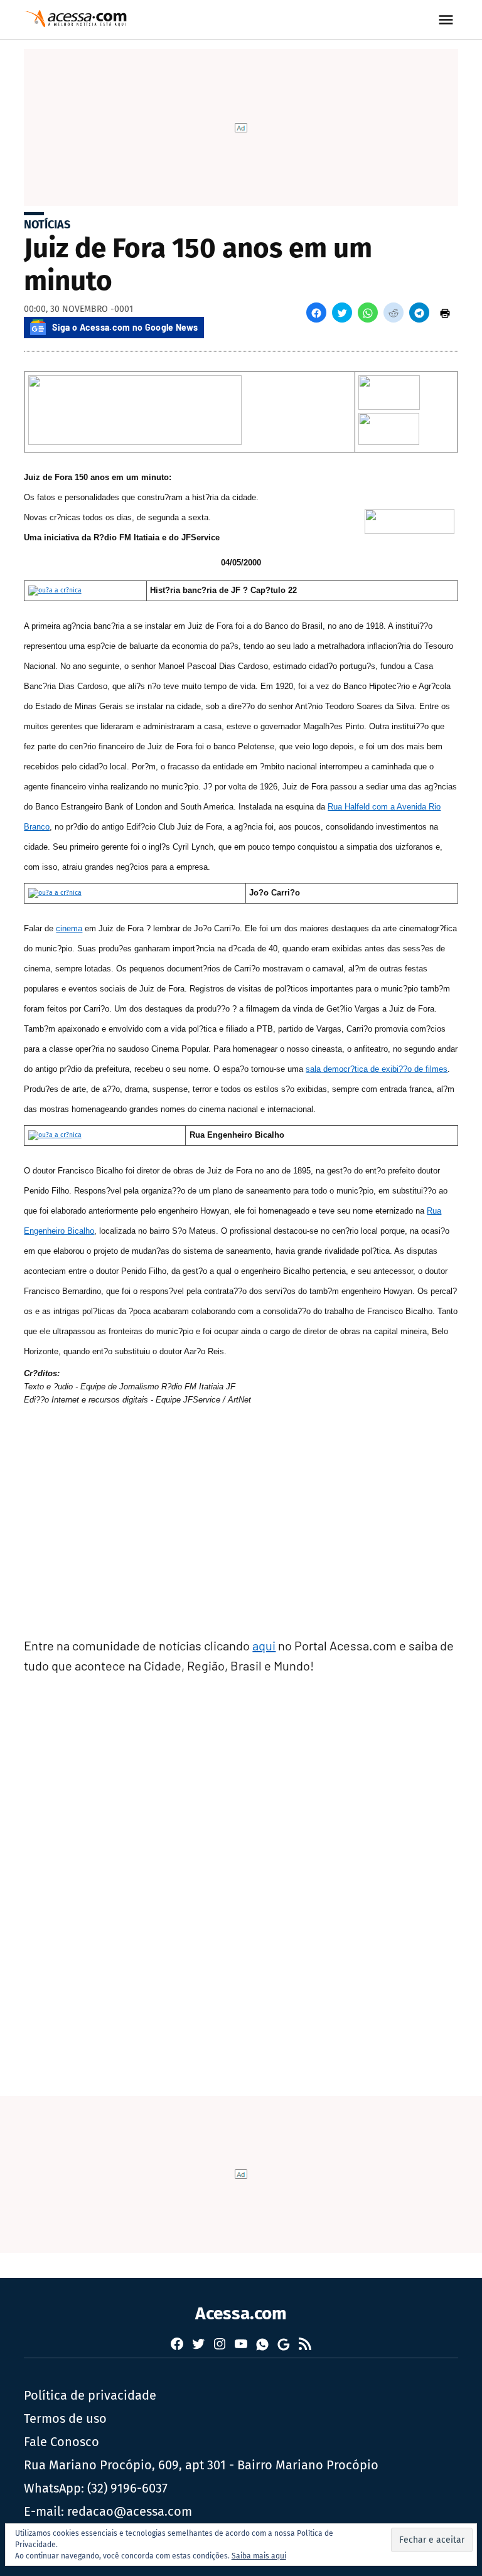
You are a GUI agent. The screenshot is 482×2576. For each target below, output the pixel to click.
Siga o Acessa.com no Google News (125, 327)
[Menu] (447, 20)
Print (445, 313)
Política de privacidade (90, 2395)
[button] (316, 313)
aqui (264, 1645)
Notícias (47, 225)
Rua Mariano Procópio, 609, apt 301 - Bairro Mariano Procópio (201, 2465)
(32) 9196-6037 (127, 2488)
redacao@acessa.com (130, 2511)
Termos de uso (65, 2418)
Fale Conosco (62, 2442)
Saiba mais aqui (259, 2556)
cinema (69, 928)
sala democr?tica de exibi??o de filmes (377, 1069)
